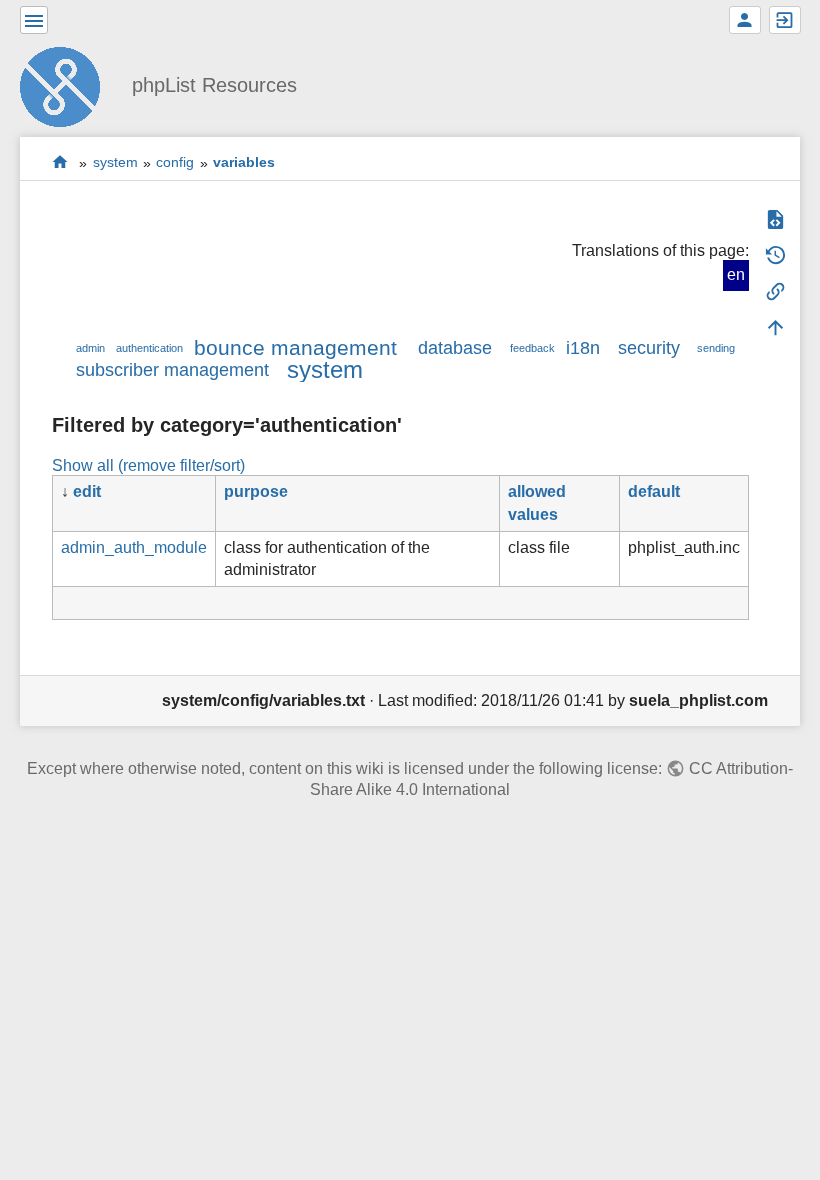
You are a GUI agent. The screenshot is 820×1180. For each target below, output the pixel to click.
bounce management (295, 347)
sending (716, 348)
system (115, 163)
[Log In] (785, 20)
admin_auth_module (134, 547)
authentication (149, 348)
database (455, 348)
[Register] (745, 20)
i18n (583, 348)
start (60, 162)
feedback (532, 348)
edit (87, 491)
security (649, 348)
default (654, 491)
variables (244, 163)
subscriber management (172, 370)
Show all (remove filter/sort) (148, 465)
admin (90, 348)
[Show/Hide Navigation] (34, 20)
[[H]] (68, 84)
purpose (256, 491)
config (175, 163)
